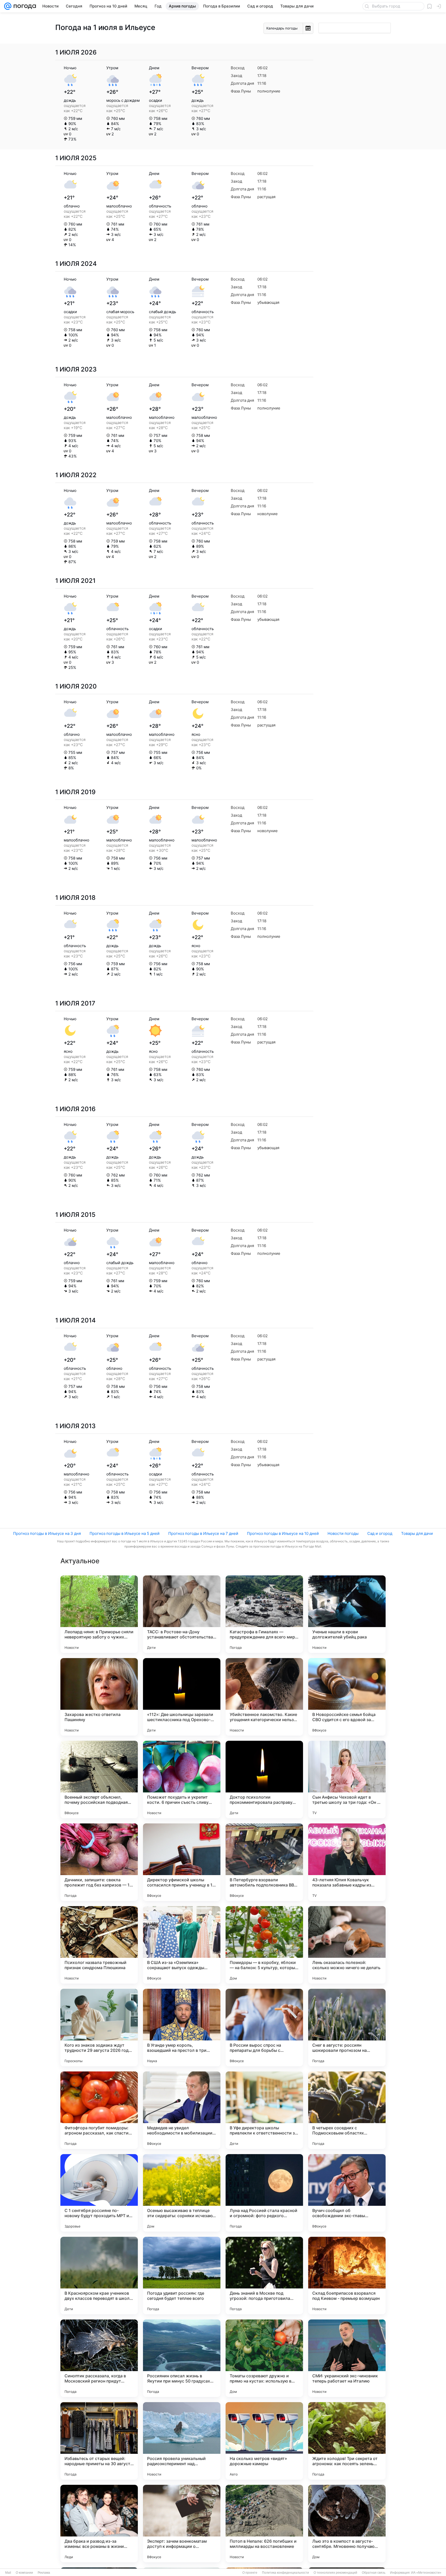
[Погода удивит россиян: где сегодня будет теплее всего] (182, 2276)
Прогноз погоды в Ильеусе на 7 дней (203, 1533)
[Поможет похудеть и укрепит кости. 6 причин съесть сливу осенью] (182, 1780)
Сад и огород (380, 1533)
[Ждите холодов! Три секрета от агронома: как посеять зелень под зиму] (347, 2441)
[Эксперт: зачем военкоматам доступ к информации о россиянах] (182, 2524)
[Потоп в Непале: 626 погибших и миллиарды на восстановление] (264, 2524)
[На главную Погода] (24, 6)
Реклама (44, 2573)
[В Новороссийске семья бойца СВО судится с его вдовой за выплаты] (347, 1697)
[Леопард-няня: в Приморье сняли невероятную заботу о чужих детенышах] (99, 1614)
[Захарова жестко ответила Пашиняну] (99, 1697)
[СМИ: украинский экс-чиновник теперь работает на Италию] (347, 2358)
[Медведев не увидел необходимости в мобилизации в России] (182, 2110)
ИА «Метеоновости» (426, 2573)
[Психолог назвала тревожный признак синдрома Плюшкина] (99, 1945)
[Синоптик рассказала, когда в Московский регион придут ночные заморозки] (99, 2358)
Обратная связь (374, 2573)
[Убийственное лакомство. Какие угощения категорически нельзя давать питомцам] (264, 1697)
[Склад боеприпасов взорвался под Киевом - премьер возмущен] (347, 2276)
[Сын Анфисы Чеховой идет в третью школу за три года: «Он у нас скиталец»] (347, 1780)
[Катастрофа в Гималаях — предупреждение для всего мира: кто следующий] (264, 1614)
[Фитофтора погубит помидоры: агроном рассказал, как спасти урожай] (99, 2110)
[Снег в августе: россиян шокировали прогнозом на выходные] (347, 2028)
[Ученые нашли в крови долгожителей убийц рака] (347, 1614)
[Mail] (8, 6)
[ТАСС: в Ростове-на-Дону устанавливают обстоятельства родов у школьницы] (182, 1614)
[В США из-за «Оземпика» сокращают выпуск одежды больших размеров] (182, 1945)
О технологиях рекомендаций (335, 2573)
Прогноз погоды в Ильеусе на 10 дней (283, 1533)
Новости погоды (343, 1533)
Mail (8, 2573)
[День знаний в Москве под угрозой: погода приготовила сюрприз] (264, 2276)
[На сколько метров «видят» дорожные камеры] (264, 2441)
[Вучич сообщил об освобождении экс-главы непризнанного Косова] (347, 2193)
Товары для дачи (417, 1533)
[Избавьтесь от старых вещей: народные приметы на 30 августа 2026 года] (99, 2441)
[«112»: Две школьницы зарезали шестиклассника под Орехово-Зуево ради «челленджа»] (182, 1697)
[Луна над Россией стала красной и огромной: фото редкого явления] (264, 2193)
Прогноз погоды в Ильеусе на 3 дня (47, 1533)
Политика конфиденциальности (285, 2573)
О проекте (250, 2573)
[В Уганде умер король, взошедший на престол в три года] (182, 2028)
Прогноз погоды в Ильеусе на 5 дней (125, 1533)
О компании (24, 2573)
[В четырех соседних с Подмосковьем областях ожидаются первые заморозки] (347, 2110)
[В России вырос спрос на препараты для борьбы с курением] (264, 2028)
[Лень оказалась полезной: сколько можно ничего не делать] (347, 1945)
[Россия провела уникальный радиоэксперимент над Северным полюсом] (182, 2441)
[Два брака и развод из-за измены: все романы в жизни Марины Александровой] (99, 2524)
